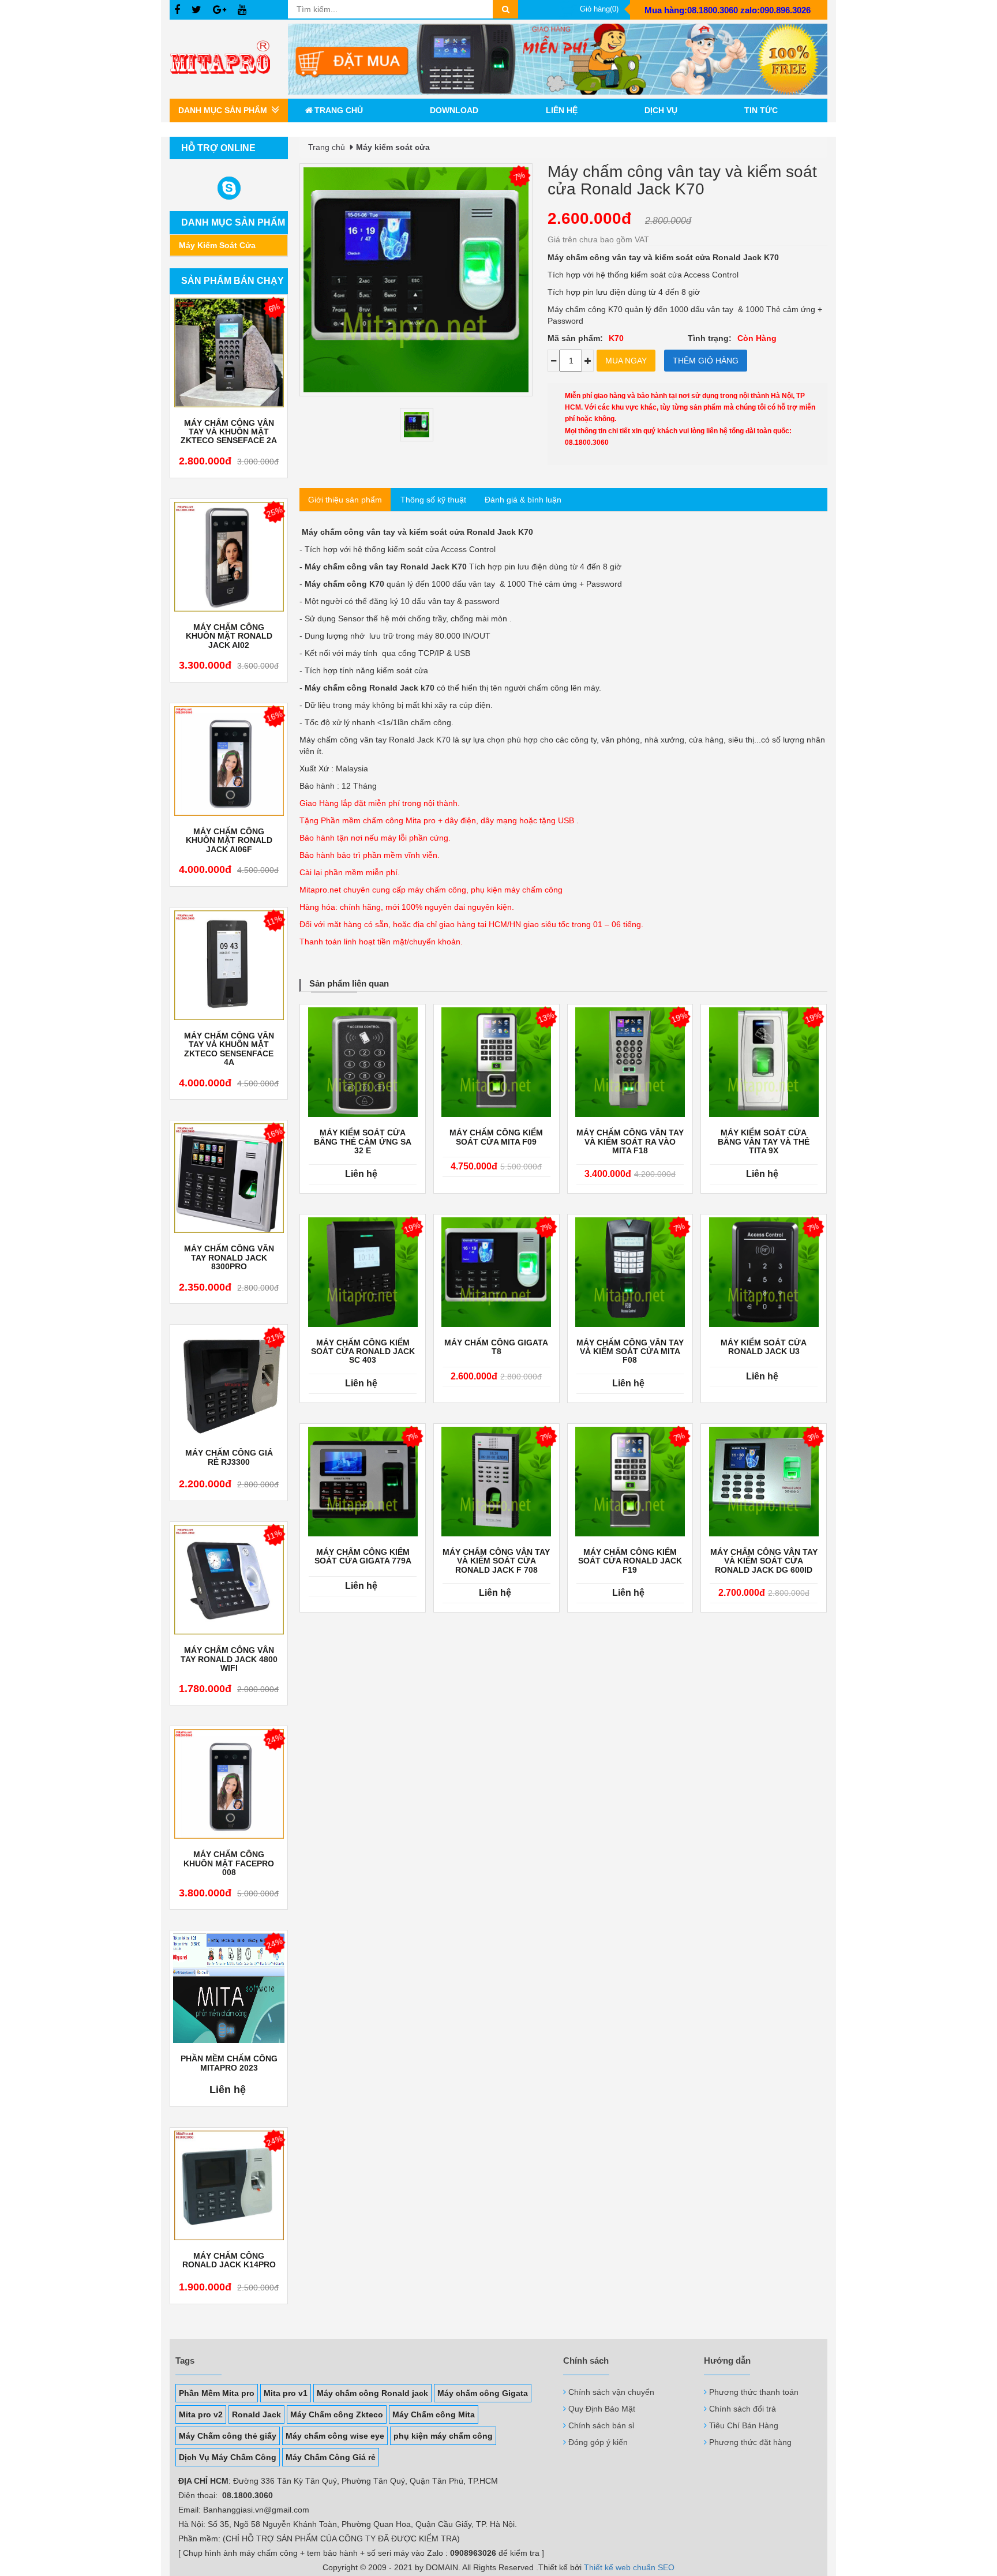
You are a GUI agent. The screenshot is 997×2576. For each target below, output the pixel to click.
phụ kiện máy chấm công (443, 2436)
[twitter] (196, 10)
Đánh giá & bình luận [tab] (523, 500)
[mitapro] (558, 59)
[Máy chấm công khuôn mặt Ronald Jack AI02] (229, 557)
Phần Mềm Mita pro (217, 2393)
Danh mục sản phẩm (233, 222)
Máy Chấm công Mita (434, 2414)
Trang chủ (339, 110)
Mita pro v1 (286, 2393)
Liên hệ (562, 110)
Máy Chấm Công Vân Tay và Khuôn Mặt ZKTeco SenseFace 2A (229, 432)
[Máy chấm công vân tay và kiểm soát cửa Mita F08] (630, 1272)
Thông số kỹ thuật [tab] (433, 500)
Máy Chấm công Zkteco (337, 2414)
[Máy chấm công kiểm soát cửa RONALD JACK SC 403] (363, 1272)
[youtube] (242, 10)
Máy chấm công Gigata (483, 2393)
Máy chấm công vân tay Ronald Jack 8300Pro (229, 1258)
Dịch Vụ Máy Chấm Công (228, 2457)
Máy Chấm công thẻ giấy (228, 2436)
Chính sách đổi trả (743, 2409)
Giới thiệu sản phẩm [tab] (345, 500)
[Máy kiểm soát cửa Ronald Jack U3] (764, 1272)
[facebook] (177, 10)
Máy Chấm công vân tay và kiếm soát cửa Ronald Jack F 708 (496, 1561)
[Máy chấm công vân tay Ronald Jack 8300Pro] (229, 1178)
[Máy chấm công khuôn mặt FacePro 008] (229, 1784)
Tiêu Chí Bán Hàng (744, 2425)
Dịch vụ (661, 110)
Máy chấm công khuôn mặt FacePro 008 (229, 1863)
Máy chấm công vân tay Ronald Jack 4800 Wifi (229, 1659)
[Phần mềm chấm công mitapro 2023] (229, 1988)
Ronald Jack (256, 2414)
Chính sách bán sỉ (601, 2425)
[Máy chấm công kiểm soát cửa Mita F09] (496, 1062)
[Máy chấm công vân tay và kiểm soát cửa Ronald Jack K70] (417, 425)
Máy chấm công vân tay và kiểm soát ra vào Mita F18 (630, 1142)
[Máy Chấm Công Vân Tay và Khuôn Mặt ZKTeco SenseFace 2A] (229, 353)
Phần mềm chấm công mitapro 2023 (229, 2063)
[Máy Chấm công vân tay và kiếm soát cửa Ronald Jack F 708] (496, 1482)
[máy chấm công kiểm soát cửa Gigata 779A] (363, 1482)
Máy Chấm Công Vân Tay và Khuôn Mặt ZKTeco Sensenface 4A (229, 1049)
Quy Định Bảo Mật (602, 2409)
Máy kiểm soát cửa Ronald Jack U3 (764, 1347)
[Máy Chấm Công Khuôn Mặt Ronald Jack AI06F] (229, 761)
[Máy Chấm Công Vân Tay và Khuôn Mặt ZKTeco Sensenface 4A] (229, 965)
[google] (220, 10)
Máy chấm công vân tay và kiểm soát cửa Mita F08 (630, 1352)
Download (454, 110)
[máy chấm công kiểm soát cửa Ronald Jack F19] (630, 1482)
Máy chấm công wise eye (335, 2436)
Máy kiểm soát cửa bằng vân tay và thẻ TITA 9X (764, 1142)
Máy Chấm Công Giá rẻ (331, 2457)
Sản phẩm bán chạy (233, 281)
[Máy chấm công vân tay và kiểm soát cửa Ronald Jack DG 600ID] (764, 1482)
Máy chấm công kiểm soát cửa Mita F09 (496, 1137)
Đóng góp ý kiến (598, 2442)
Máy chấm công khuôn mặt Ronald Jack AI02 (229, 636)
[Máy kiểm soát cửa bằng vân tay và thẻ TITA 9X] (764, 1062)
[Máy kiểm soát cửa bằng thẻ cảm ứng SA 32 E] (363, 1062)
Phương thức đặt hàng (750, 2442)
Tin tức (761, 110)
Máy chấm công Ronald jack (372, 2393)
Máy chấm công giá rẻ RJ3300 (229, 1457)
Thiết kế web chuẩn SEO (629, 2567)
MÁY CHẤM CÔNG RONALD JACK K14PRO (229, 2260)
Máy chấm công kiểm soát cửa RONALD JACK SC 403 (363, 1352)
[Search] (505, 9)
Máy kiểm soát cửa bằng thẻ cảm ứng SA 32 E (363, 1142)
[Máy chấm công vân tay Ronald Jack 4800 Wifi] (229, 1580)
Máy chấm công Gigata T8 (496, 1347)
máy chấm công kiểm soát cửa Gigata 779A (363, 1557)
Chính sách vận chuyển (611, 2392)
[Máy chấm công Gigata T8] (496, 1272)
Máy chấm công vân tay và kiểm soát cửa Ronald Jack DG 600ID (764, 1561)
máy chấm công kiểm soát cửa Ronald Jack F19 (630, 1561)
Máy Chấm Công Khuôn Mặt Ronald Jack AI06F (229, 841)
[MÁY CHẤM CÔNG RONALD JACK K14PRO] (229, 2185)
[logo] (229, 59)
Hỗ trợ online (218, 148)
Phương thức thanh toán (754, 2392)
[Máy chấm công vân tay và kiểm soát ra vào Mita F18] (630, 1062)
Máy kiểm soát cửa (217, 245)
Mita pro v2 (201, 2414)
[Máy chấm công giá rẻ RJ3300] (229, 1382)
